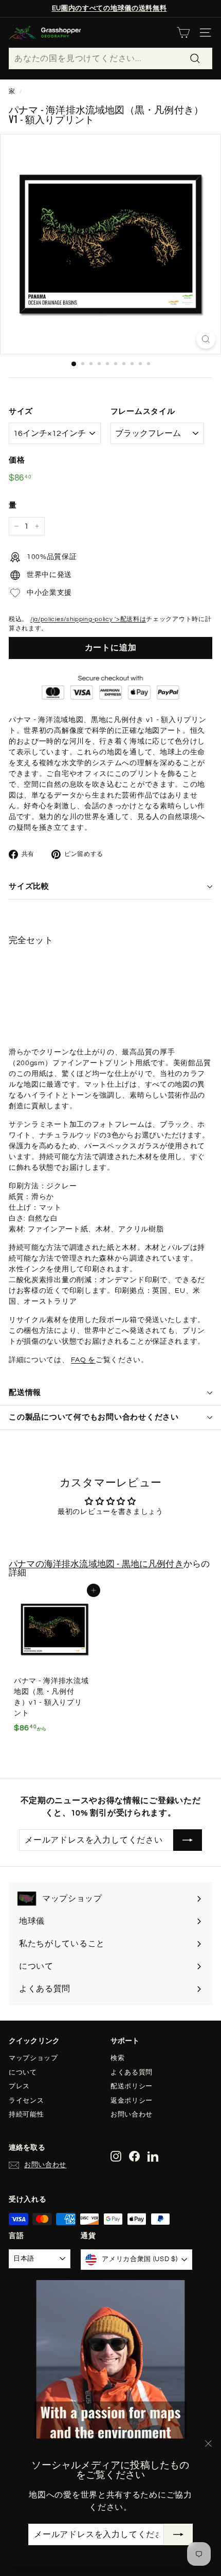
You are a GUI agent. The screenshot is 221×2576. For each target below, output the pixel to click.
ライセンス (26, 2101)
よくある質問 (132, 2072)
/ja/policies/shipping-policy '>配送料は (88, 619)
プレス (19, 2086)
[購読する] (178, 2534)
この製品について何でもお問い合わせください (94, 1417)
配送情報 (25, 1393)
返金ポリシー (132, 2101)
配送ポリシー (132, 2086)
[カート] (183, 33)
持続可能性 (26, 2114)
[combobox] (110, 58)
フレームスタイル (143, 412)
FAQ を (83, 1360)
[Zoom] (206, 339)
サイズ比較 (29, 886)
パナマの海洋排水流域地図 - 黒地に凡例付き (96, 1563)
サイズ (21, 412)
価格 (17, 460)
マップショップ (33, 2058)
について (23, 2072)
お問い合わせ (132, 2114)
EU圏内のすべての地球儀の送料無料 (109, 8)
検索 (117, 2058)
